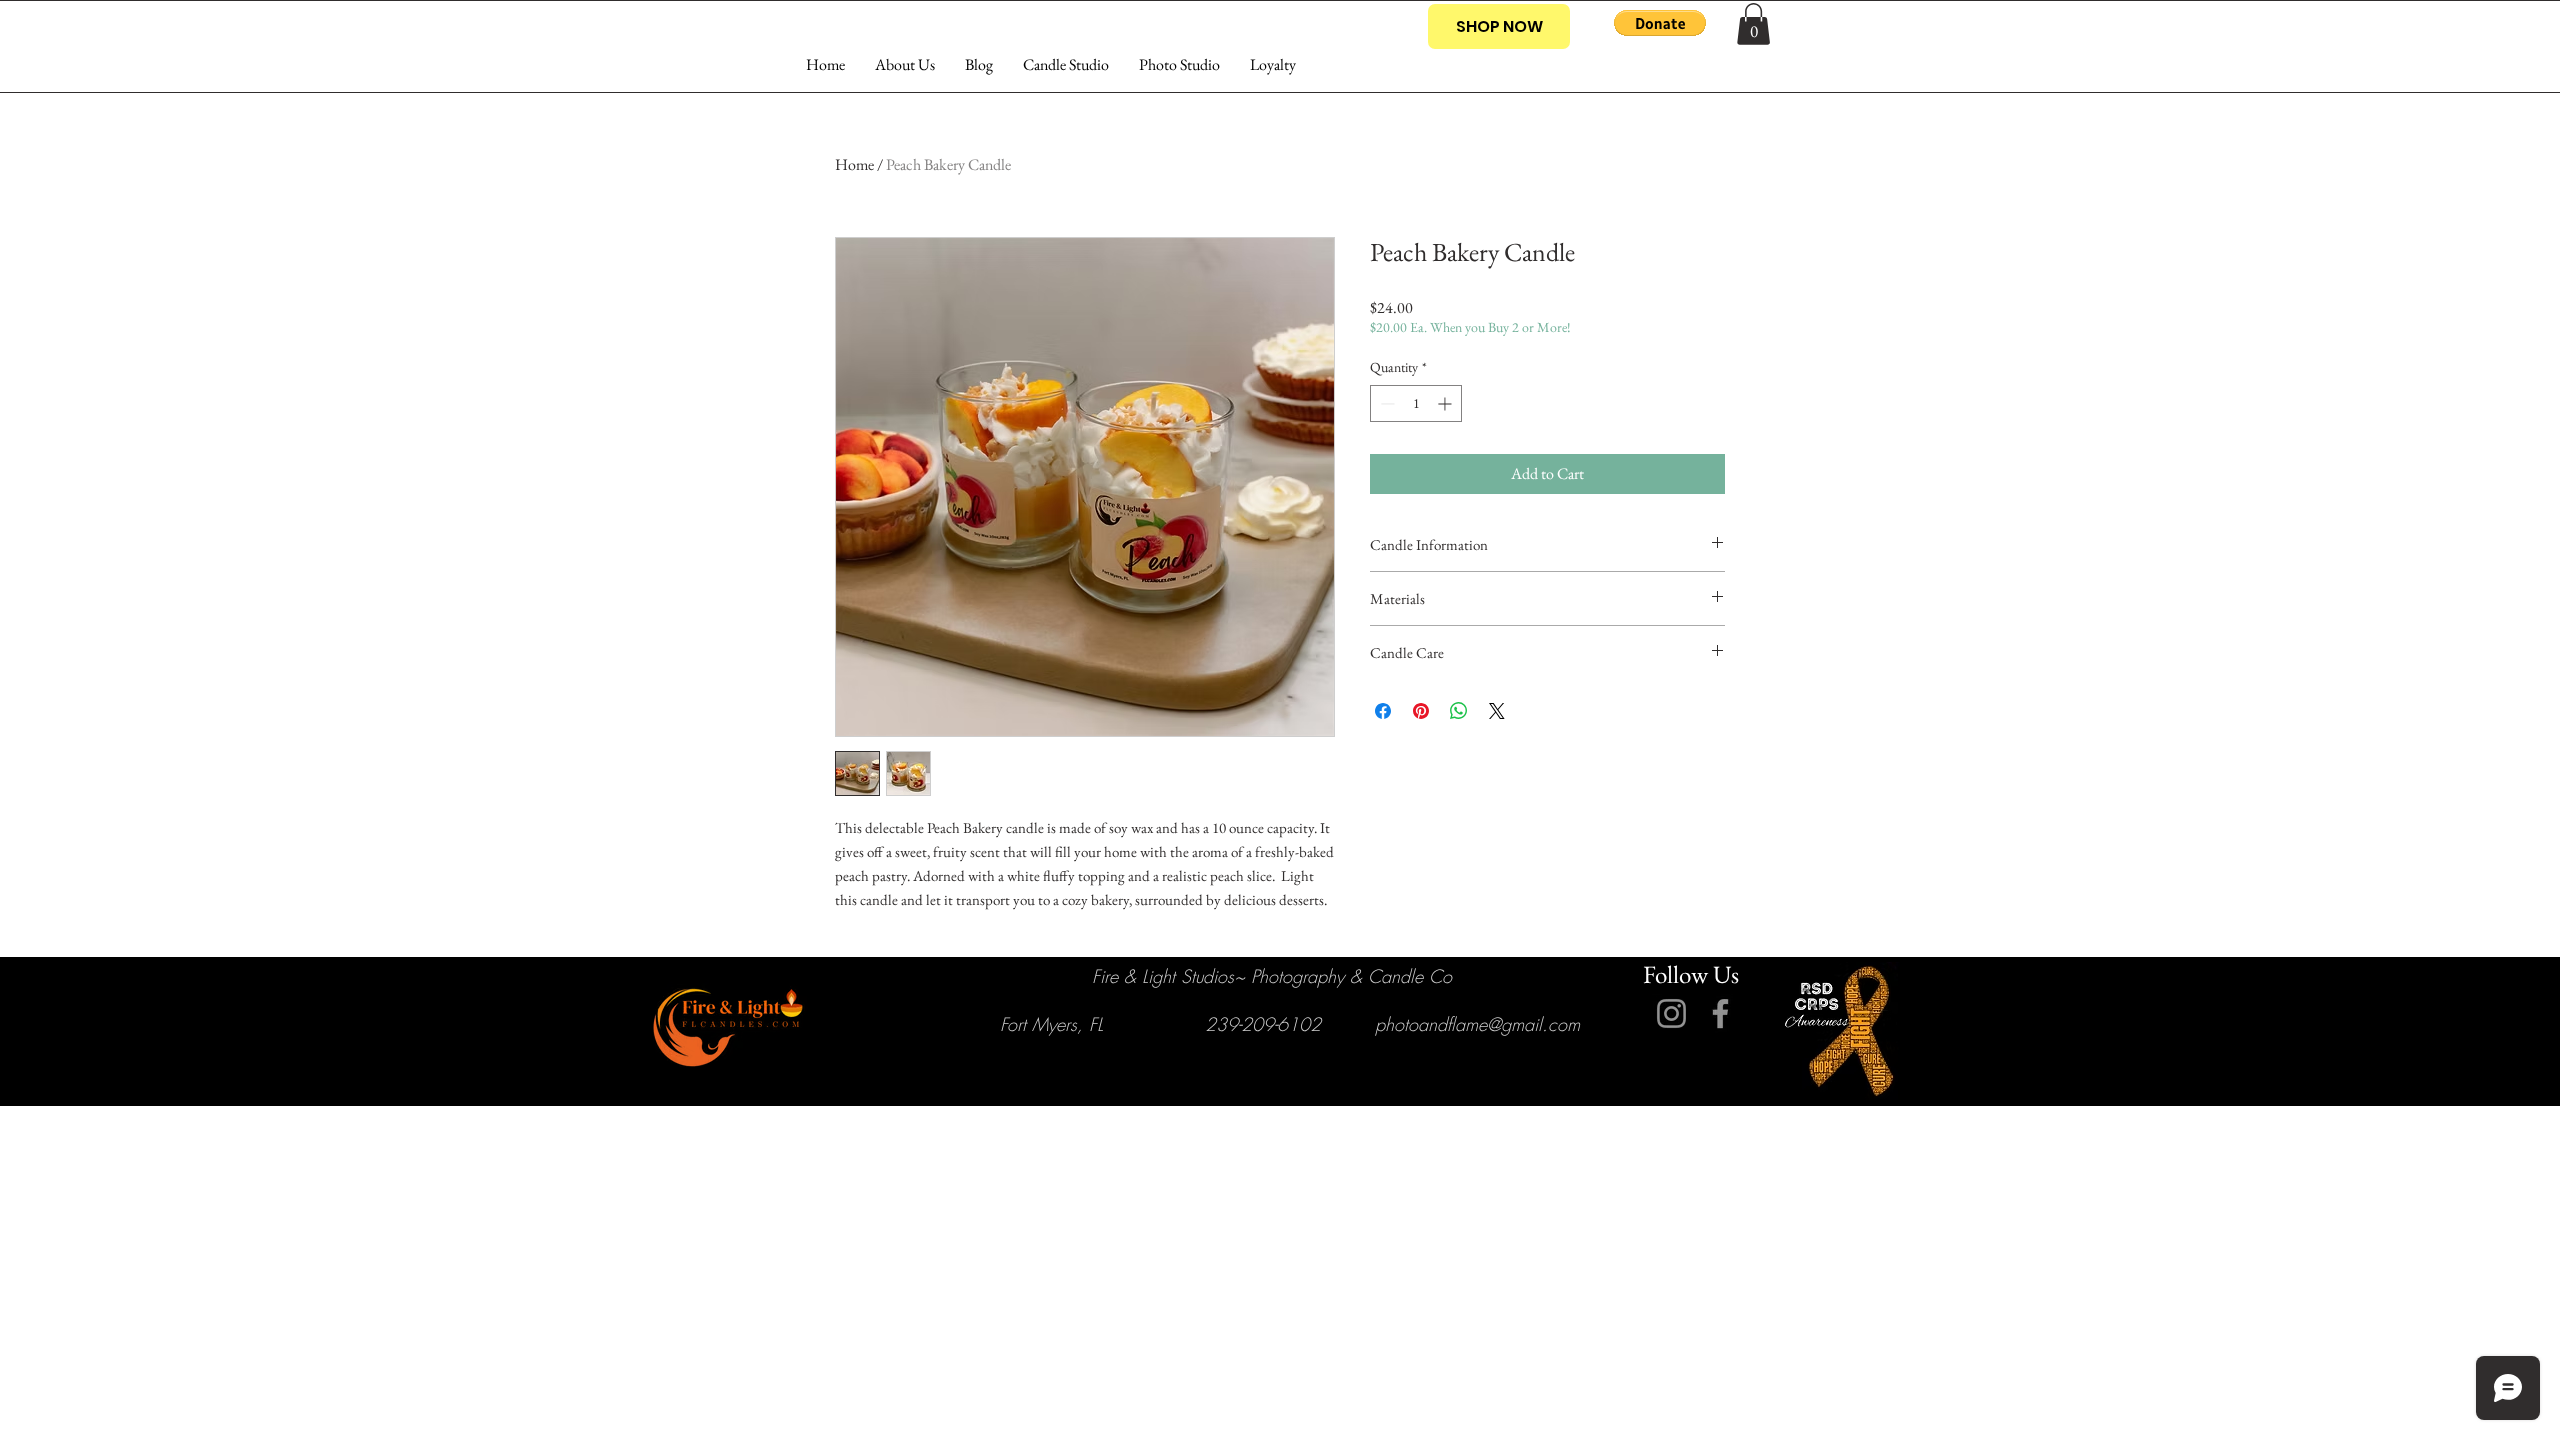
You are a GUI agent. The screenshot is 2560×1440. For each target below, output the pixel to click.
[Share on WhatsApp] (1459, 711)
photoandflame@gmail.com (1477, 1024)
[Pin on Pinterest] (1421, 711)
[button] (1660, 23)
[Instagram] (1671, 1013)
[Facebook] (1720, 1013)
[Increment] (1446, 403)
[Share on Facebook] (1383, 711)
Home (854, 164)
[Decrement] (1385, 403)
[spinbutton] (1416, 403)
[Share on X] (1497, 711)
